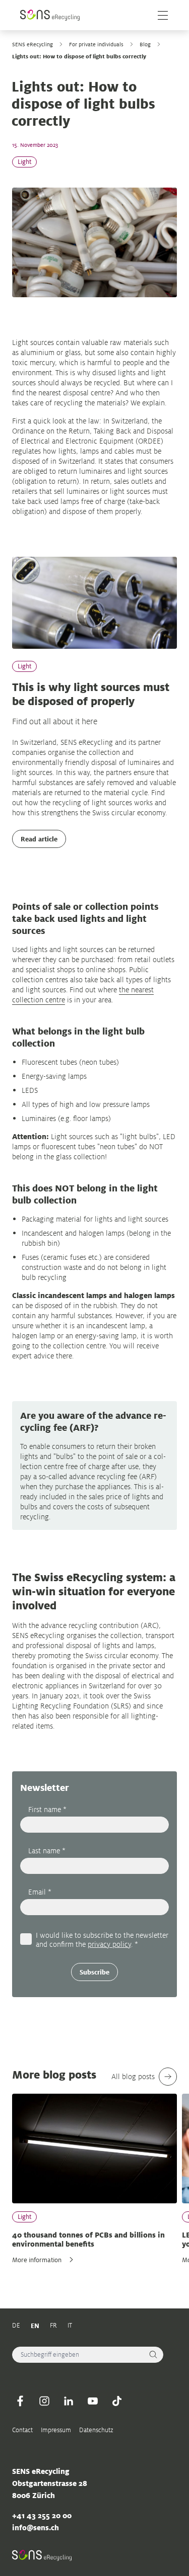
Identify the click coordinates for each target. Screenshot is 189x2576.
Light (24, 162)
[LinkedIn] (69, 2401)
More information (37, 2260)
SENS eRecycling (33, 44)
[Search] (153, 2355)
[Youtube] (93, 2401)
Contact (22, 2430)
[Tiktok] (117, 2401)
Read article (39, 839)
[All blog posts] (168, 2077)
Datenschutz (96, 2430)
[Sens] (50, 15)
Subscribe (94, 1972)
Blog (145, 44)
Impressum (56, 2430)
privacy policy (109, 1944)
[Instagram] (44, 2401)
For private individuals (96, 44)
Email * (40, 1892)
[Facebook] (20, 2401)
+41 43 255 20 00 (42, 2515)
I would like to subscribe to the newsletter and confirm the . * (102, 1939)
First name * (47, 1809)
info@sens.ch (36, 2527)
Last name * (47, 1851)
